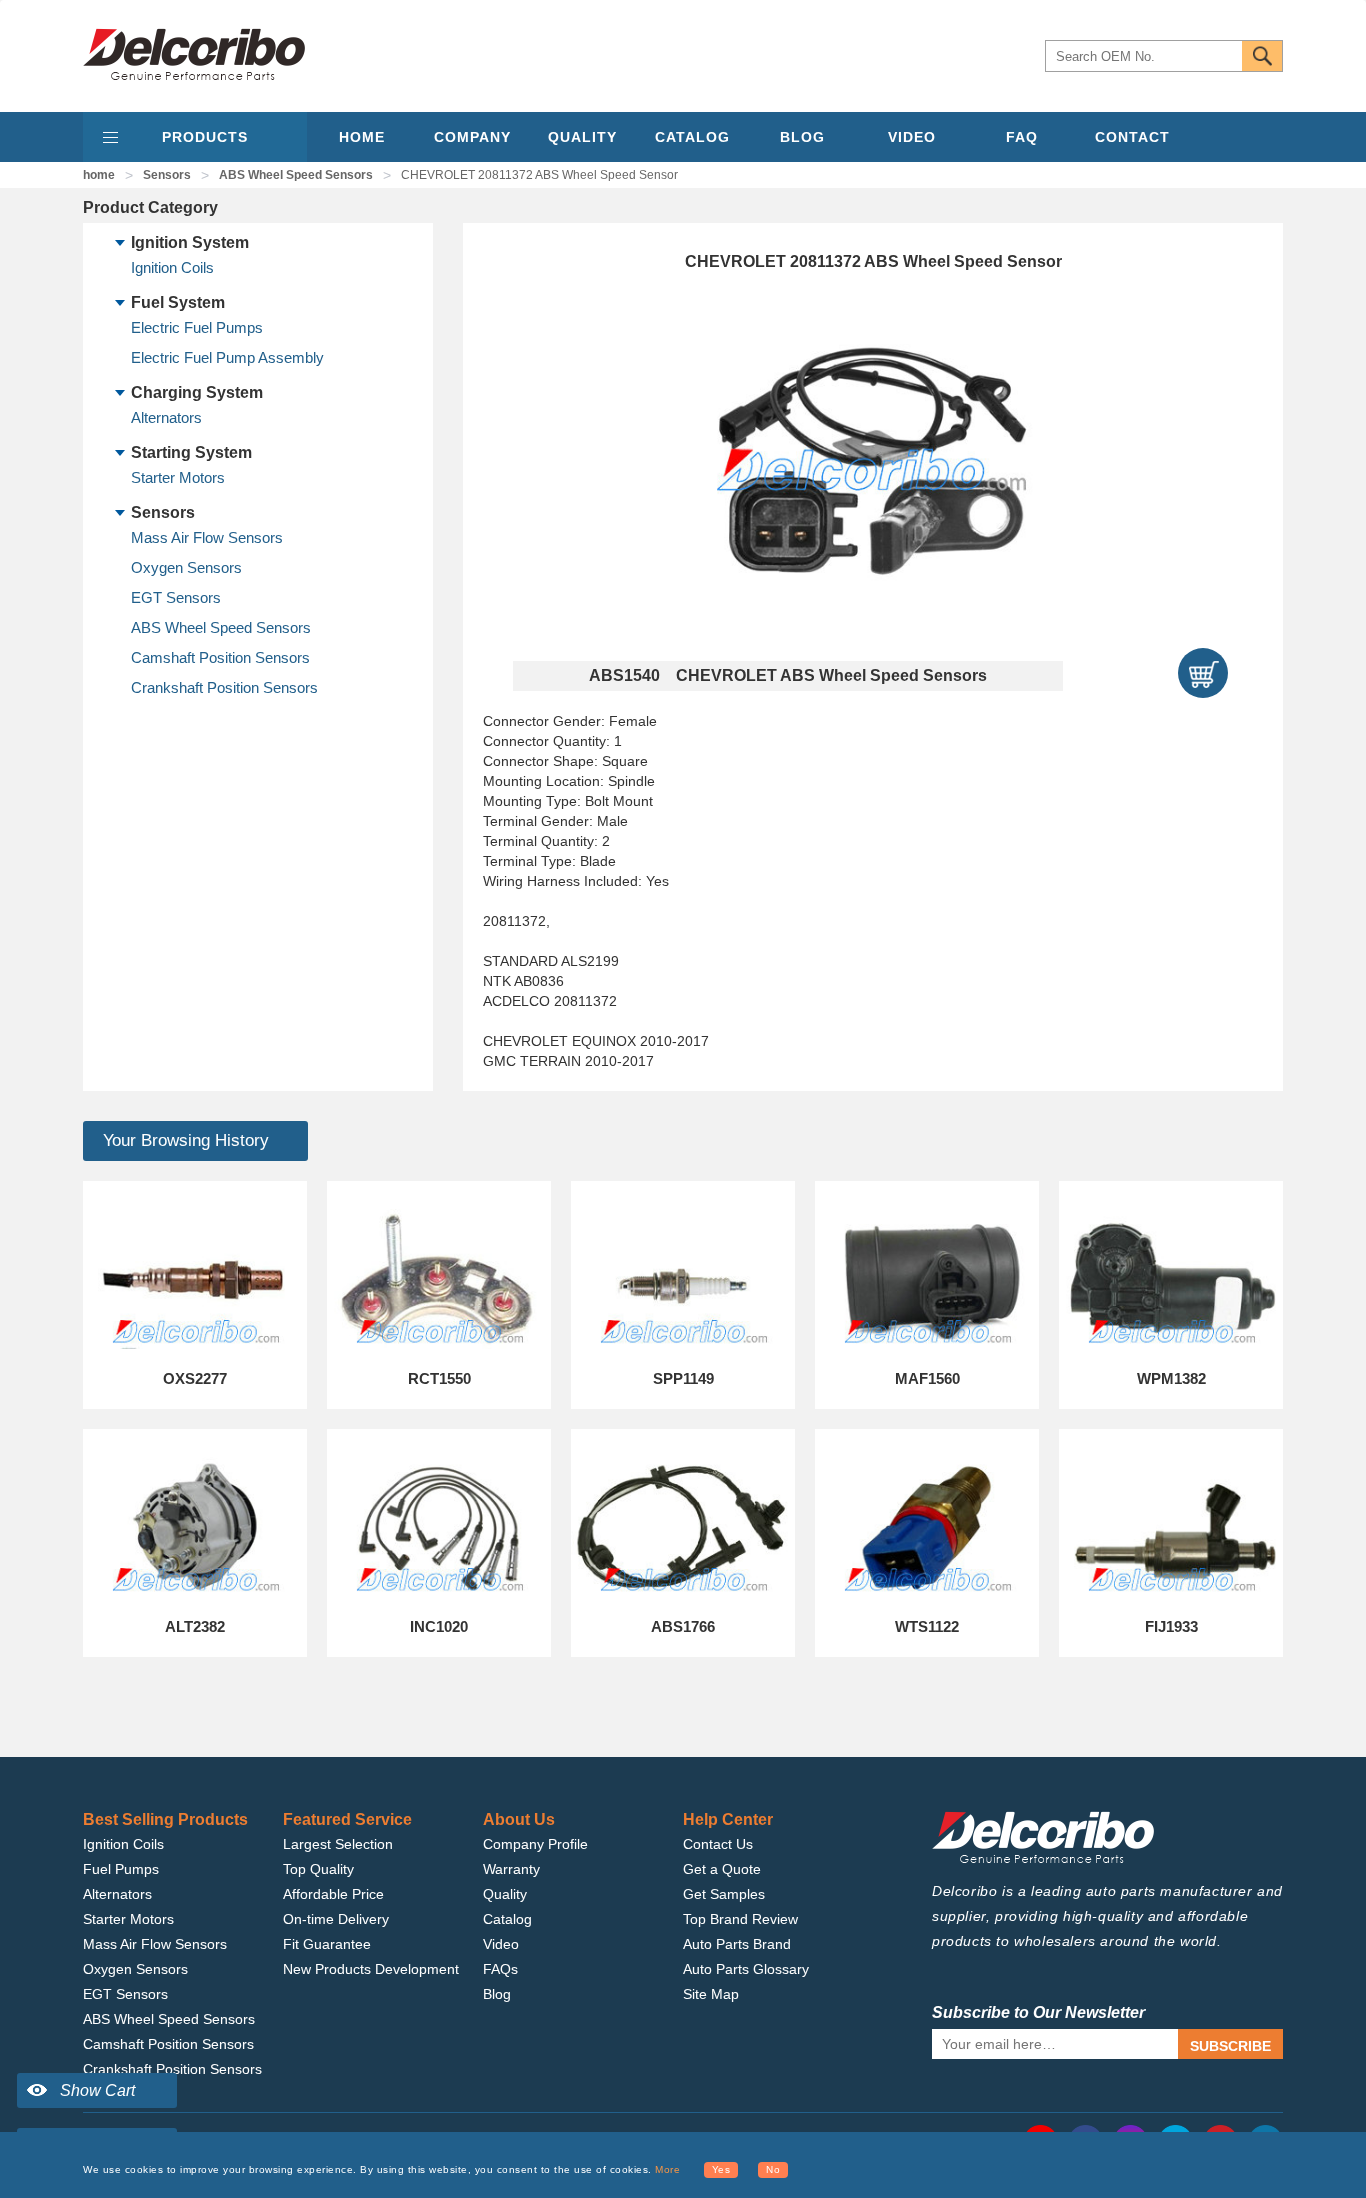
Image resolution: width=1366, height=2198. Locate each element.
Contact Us (718, 1844)
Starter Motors (178, 477)
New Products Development (371, 1969)
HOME (362, 137)
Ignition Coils (172, 267)
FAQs (500, 1969)
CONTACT (1132, 137)
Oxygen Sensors (186, 567)
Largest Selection (338, 1844)
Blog (497, 1994)
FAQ (1022, 137)
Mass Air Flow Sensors (207, 537)
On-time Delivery (336, 1919)
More (667, 2169)
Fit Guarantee (327, 1944)
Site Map (711, 1994)
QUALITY (582, 137)
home (99, 175)
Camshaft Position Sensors (220, 657)
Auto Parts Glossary (746, 1969)
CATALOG (692, 137)
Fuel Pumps (121, 1869)
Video (501, 1944)
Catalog (507, 1919)
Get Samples (724, 1894)
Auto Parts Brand (737, 1944)
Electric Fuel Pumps (197, 327)
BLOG (802, 137)
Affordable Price (333, 1894)
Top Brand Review (740, 1919)
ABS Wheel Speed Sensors (296, 175)
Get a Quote (722, 1869)
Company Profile (535, 1844)
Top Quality (318, 1869)
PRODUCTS (205, 137)
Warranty (511, 1869)
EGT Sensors (176, 597)
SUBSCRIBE (1230, 2046)
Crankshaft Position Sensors (224, 687)
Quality (505, 1894)
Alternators (166, 417)
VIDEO (912, 137)
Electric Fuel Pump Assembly (227, 357)
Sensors (167, 175)
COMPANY (472, 137)
